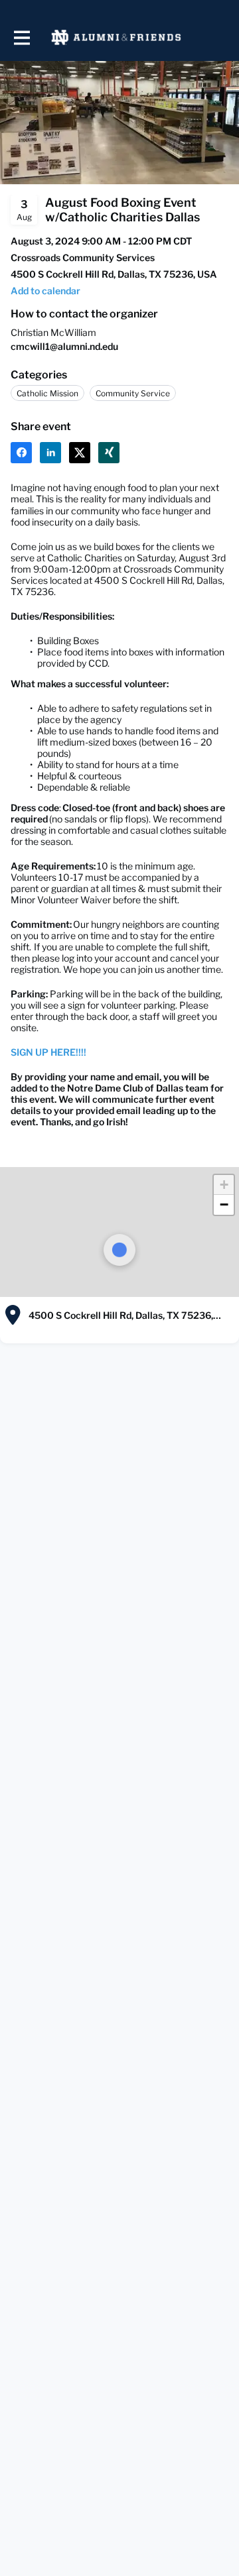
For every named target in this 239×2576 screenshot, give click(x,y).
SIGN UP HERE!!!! (48, 1052)
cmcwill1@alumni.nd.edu (64, 346)
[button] (45, 291)
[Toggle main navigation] (21, 37)
